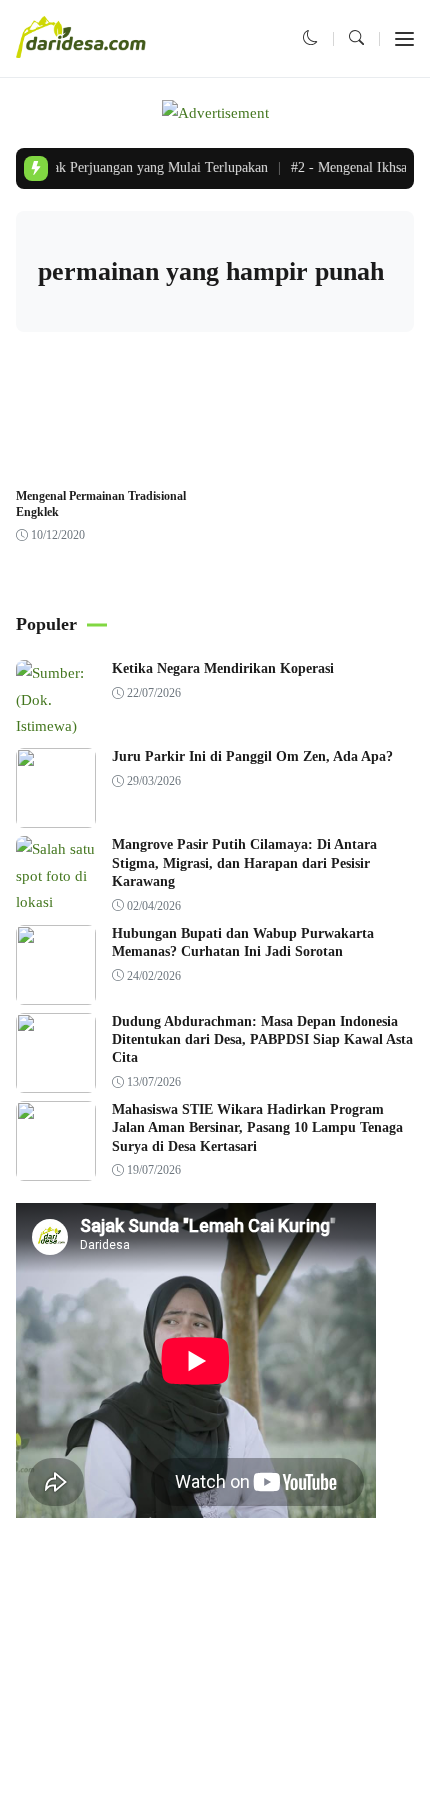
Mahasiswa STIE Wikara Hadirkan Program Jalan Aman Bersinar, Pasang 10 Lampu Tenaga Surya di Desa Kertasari (257, 1127)
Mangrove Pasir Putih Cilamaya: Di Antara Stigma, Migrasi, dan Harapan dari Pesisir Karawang (244, 862)
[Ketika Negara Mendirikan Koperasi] (56, 726)
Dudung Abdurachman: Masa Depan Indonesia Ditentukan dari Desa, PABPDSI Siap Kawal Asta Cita (262, 1039)
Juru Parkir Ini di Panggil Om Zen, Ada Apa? (252, 756)
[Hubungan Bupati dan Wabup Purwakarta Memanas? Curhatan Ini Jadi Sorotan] (56, 991)
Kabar (45, 464)
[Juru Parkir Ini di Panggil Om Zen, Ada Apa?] (56, 815)
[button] (310, 38)
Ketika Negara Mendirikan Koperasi (223, 668)
